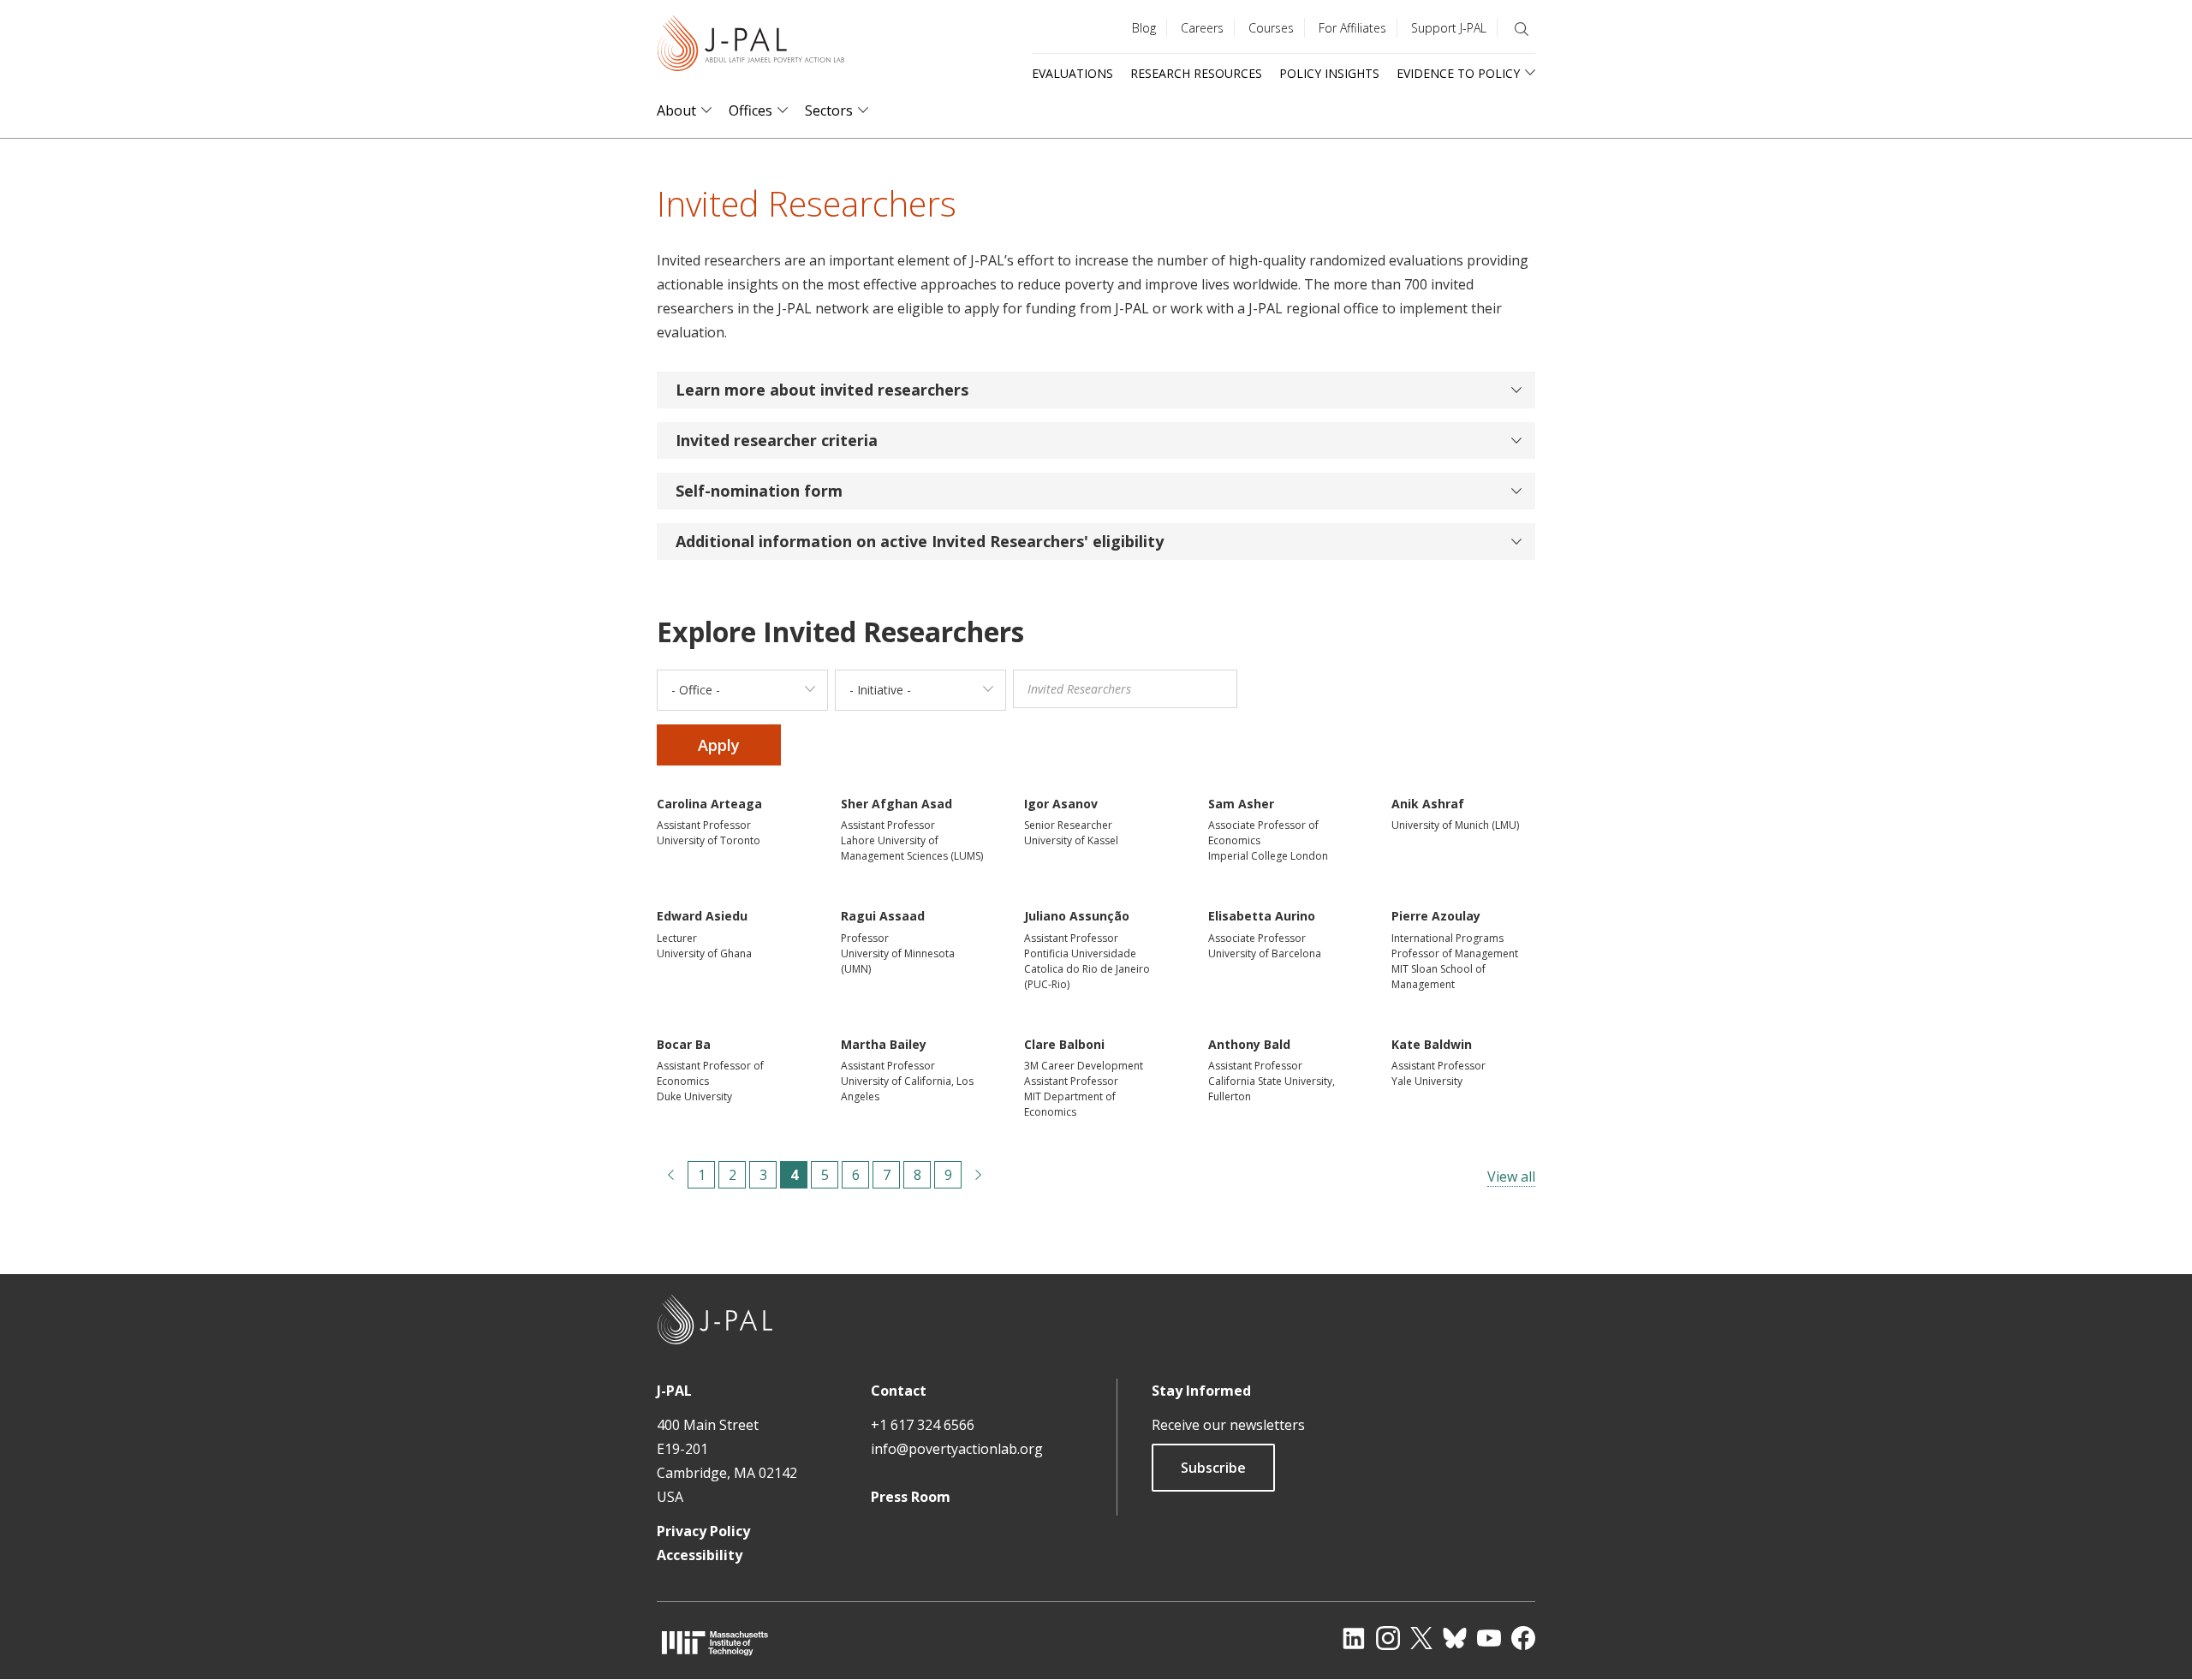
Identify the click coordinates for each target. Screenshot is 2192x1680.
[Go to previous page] (670, 1175)
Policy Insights (1329, 73)
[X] (1421, 1638)
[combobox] (742, 690)
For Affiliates (1352, 28)
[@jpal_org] (1388, 1638)
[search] (1522, 29)
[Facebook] (1523, 1638)
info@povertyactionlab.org (957, 1449)
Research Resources (1196, 73)
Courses (1271, 28)
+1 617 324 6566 (923, 1425)
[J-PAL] (751, 47)
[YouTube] (1489, 1638)
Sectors (829, 111)
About (676, 111)
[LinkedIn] (1354, 1638)
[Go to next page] (979, 1175)
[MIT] (715, 1643)
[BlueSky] (1455, 1638)
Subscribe (1213, 1468)
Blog (1144, 28)
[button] (1096, 390)
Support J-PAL (1449, 28)
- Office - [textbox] (696, 690)
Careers (1202, 28)
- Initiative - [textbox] (880, 690)
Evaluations (1072, 73)
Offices (751, 111)
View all (1511, 1177)
